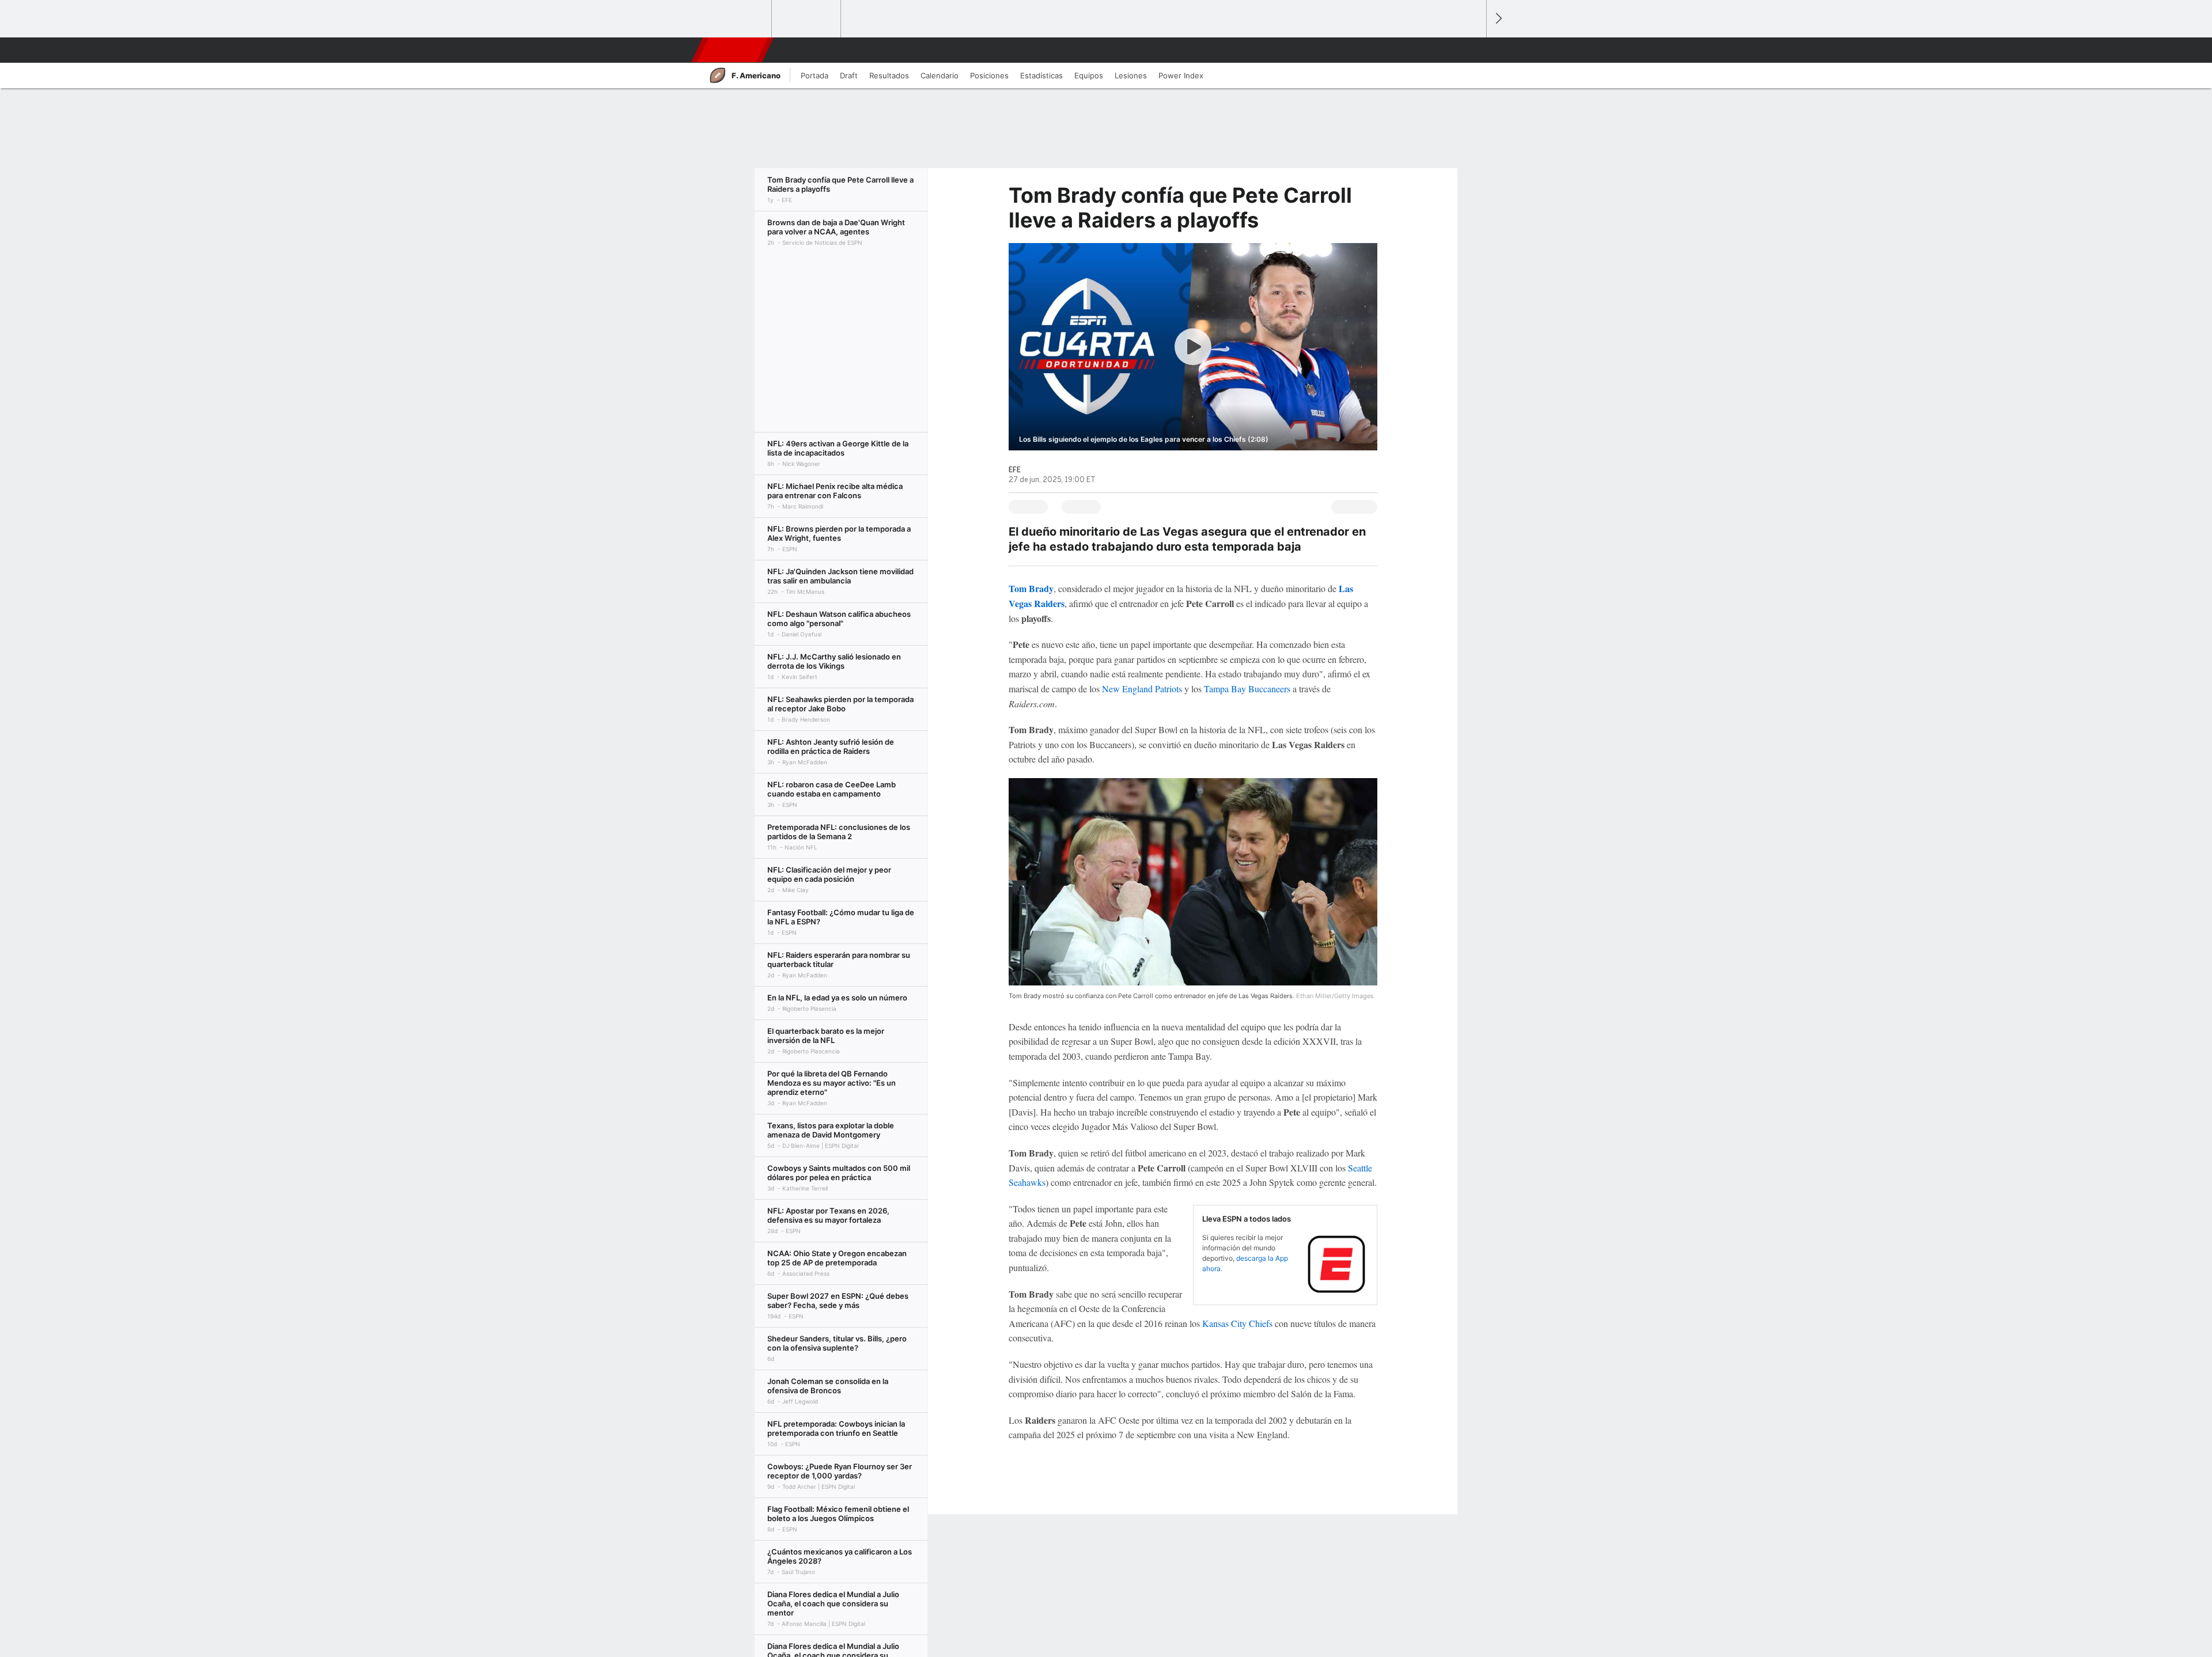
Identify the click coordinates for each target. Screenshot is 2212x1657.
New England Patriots (1142, 689)
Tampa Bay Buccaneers (1247, 689)
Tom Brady (1031, 588)
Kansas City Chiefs (1237, 1323)
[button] (1472, 50)
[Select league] (738, 19)
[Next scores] (1498, 19)
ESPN (731, 50)
